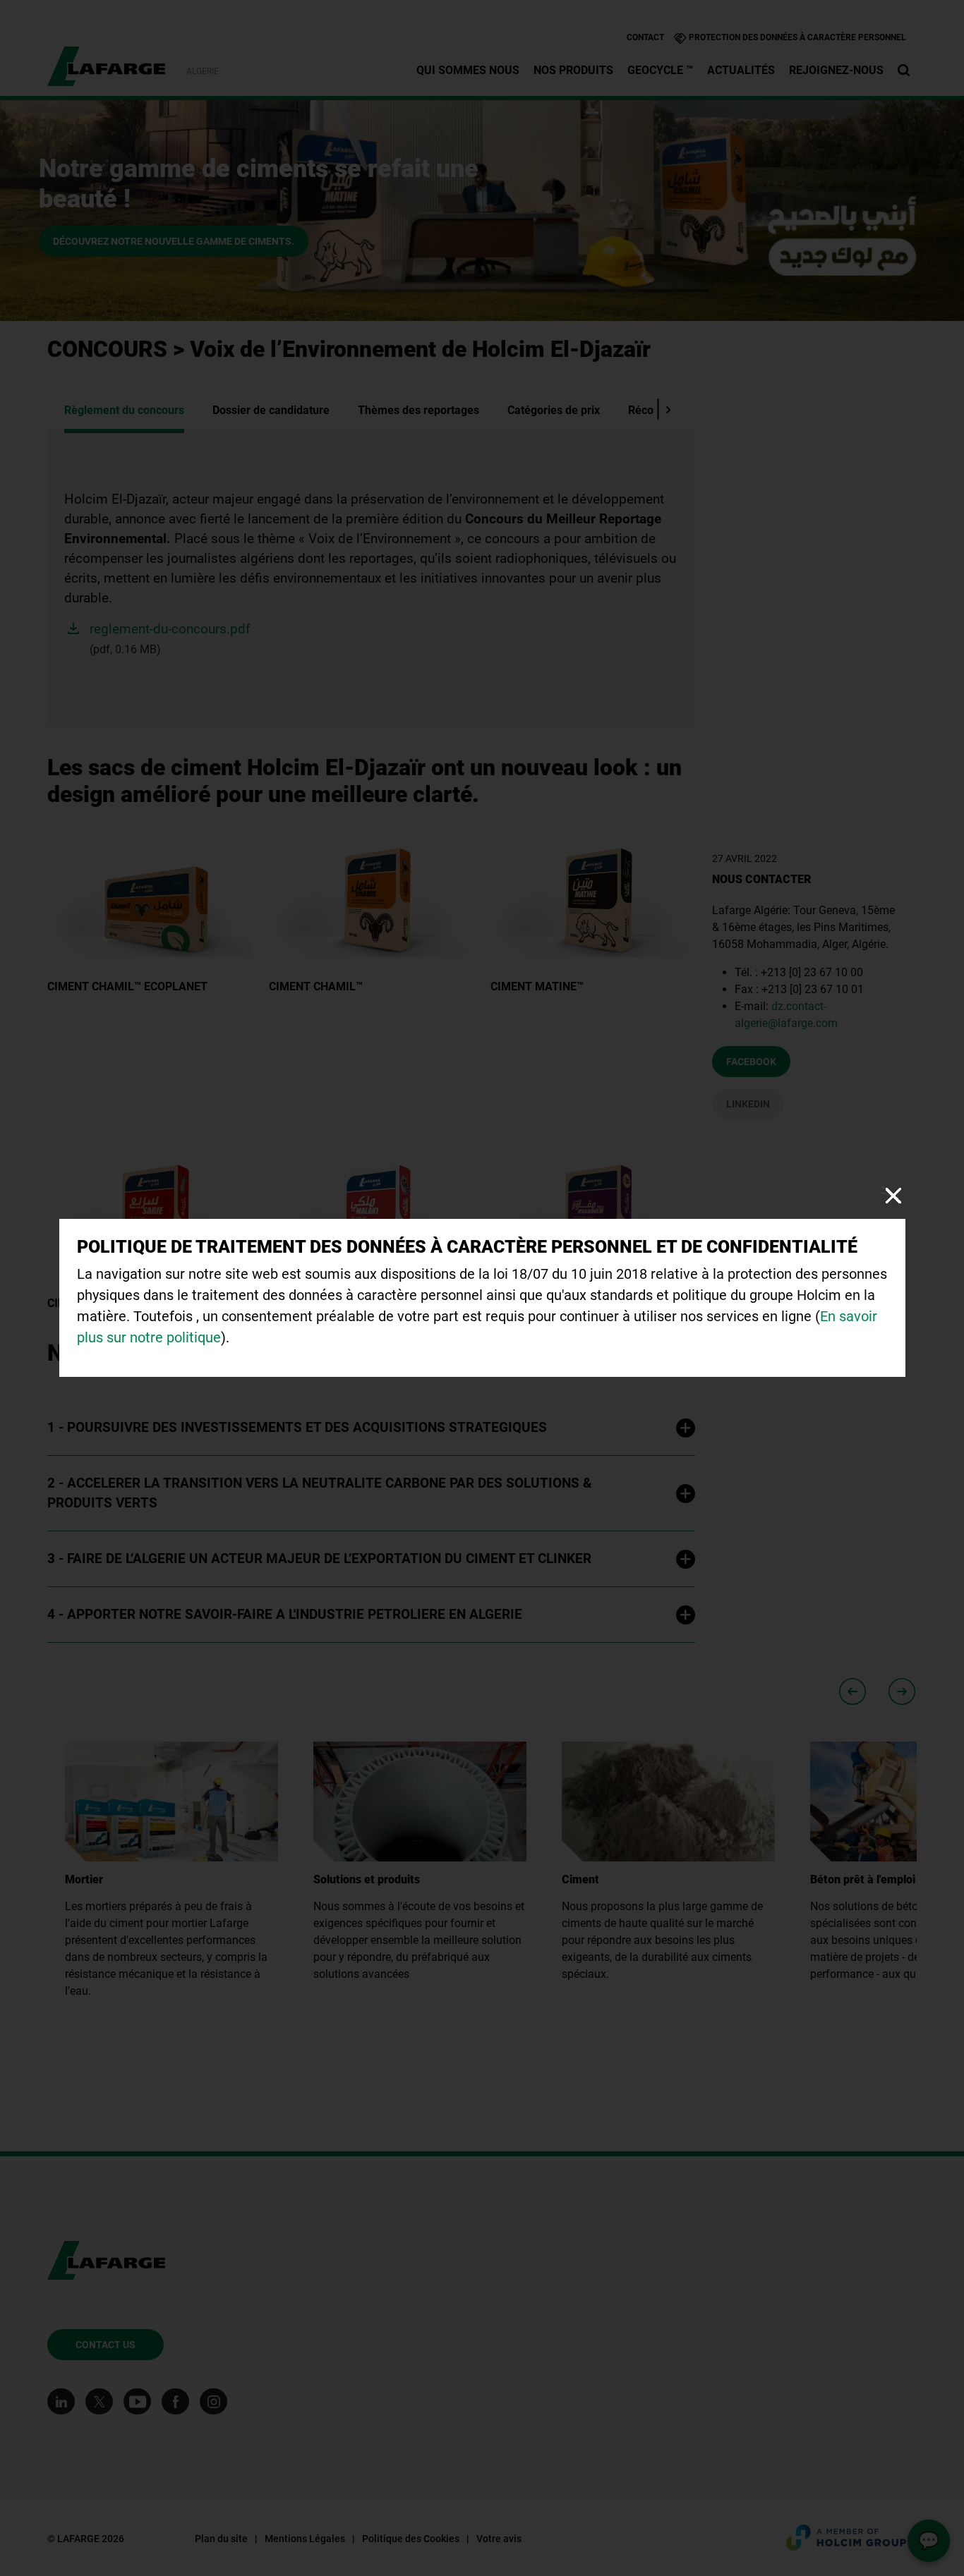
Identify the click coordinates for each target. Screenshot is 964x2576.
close (893, 1195)
